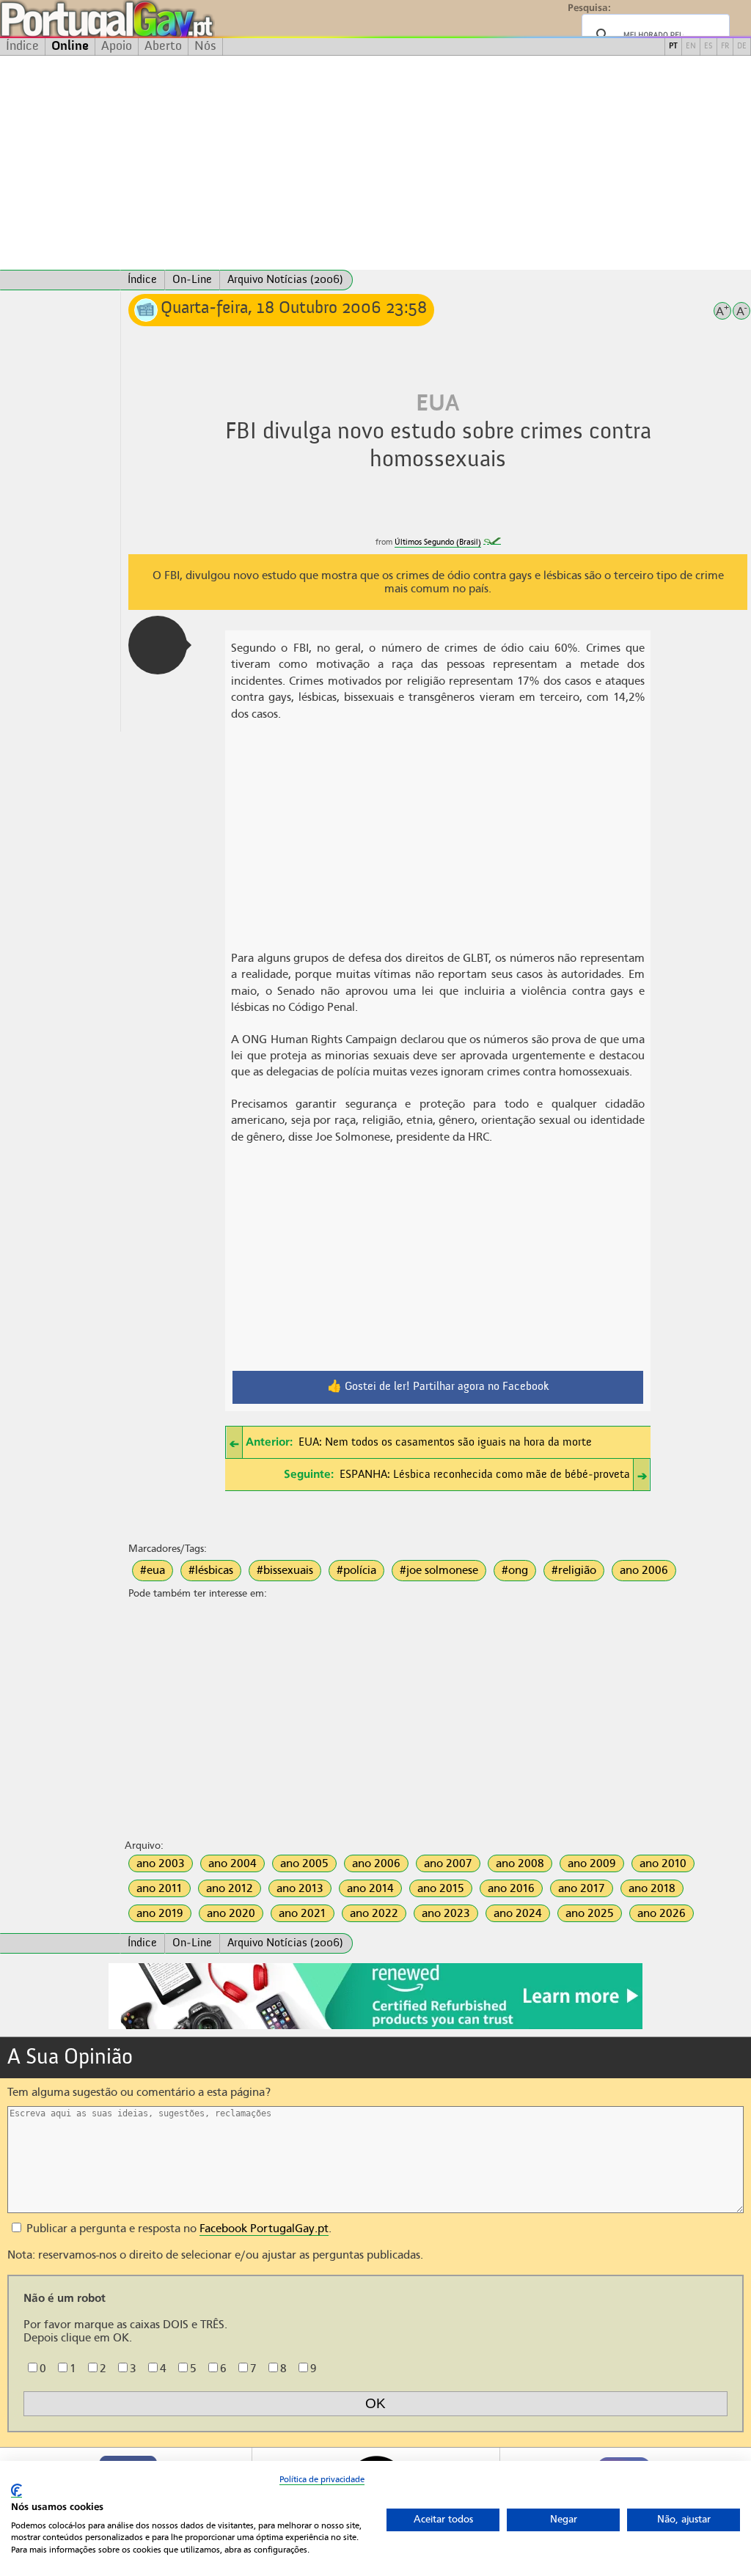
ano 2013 (300, 1888)
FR (725, 47)
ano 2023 (446, 1913)
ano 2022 (374, 1913)
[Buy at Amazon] (375, 2027)
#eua (153, 1570)
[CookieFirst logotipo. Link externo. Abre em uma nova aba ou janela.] (17, 2491)
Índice (22, 46)
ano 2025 (590, 1913)
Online (70, 46)
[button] (158, 645)
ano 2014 (370, 1888)
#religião (574, 1570)
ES (708, 47)
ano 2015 (441, 1888)
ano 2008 (520, 1863)
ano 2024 (518, 1913)
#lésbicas (211, 1570)
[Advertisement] (375, 163)
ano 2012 (230, 1888)
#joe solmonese (439, 1570)
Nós (205, 46)
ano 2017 (582, 1888)
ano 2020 (231, 1913)
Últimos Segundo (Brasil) (438, 542)
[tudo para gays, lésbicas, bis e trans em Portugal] (147, 19)
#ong (515, 1570)
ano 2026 (662, 1913)
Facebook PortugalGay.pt (264, 2229)
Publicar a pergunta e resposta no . (177, 2229)
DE (742, 47)
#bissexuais (285, 1570)
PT (673, 47)
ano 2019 (160, 1913)
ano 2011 (160, 1888)
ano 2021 (303, 1913)
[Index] (60, 280)
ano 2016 (511, 1888)
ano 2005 (304, 1863)
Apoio (117, 46)
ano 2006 (644, 1570)
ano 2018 (652, 1888)
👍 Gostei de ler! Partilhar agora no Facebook (438, 1387)
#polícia (356, 1570)
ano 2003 (161, 1863)
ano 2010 (663, 1863)
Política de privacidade (322, 2479)
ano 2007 (448, 1863)
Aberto (163, 46)
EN (691, 47)
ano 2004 (232, 1863)
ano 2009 (592, 1863)
